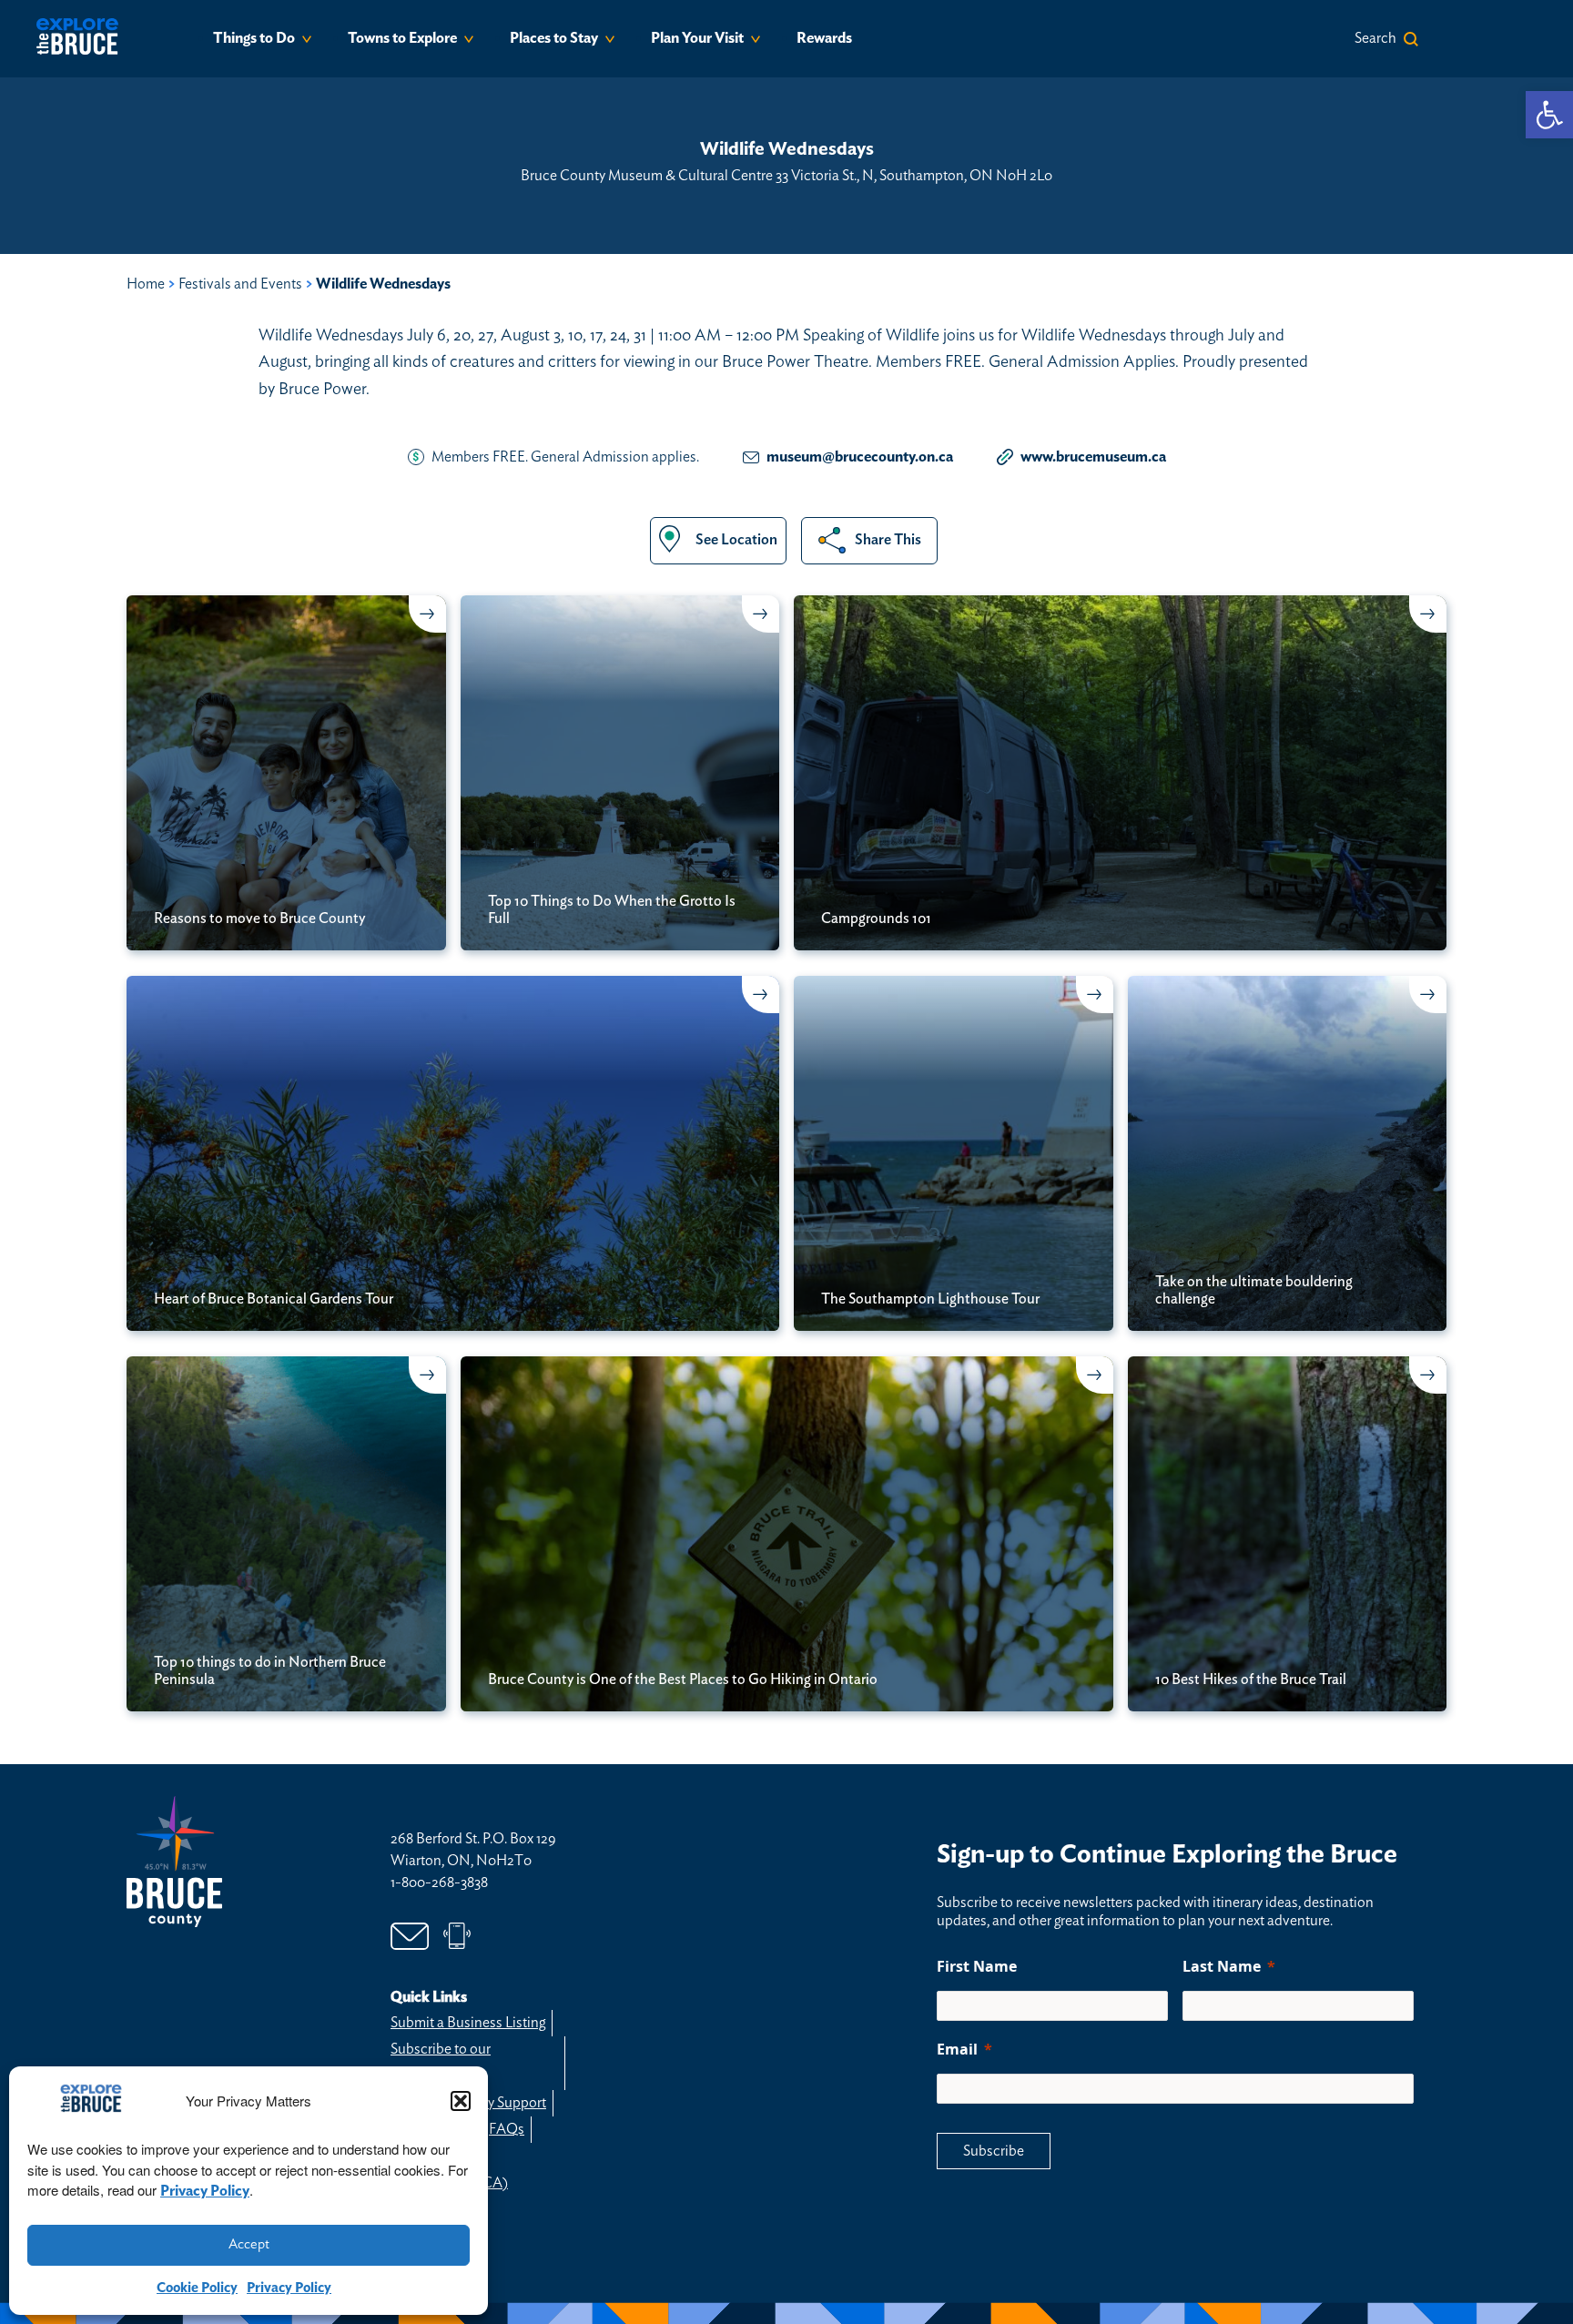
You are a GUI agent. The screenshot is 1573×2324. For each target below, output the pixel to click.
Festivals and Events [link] (240, 284)
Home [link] (146, 284)
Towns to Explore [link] (402, 38)
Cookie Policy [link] (197, 2288)
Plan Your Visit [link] (697, 38)
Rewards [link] (824, 38)
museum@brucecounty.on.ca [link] (860, 457)
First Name (977, 1966)
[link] (1549, 115)
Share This (888, 540)
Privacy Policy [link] (205, 2191)
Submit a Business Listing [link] (468, 2023)
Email (957, 2049)
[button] (461, 2101)
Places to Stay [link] (554, 38)
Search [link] (1375, 38)
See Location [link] (736, 540)
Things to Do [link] (254, 38)
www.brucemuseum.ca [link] (1093, 457)
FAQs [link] (507, 2129)
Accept (249, 2244)
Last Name (1222, 1966)
